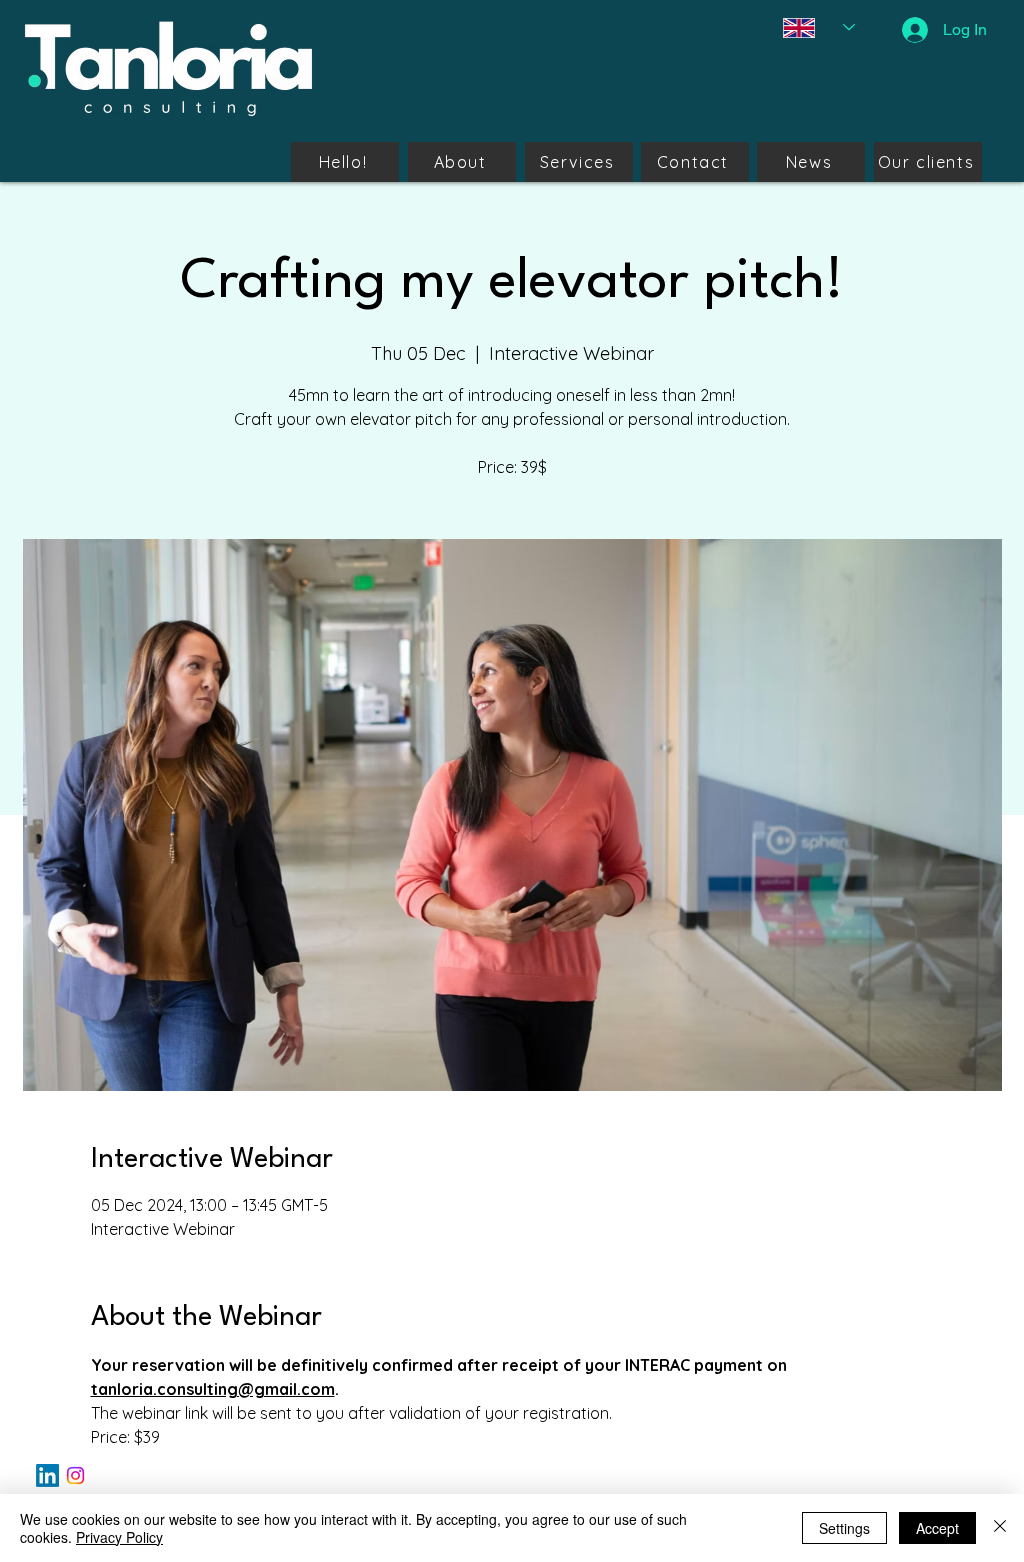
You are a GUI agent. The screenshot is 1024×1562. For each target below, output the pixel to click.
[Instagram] (75, 1475)
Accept (937, 1528)
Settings (844, 1528)
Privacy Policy (119, 1537)
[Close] (1000, 1528)
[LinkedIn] (47, 1475)
